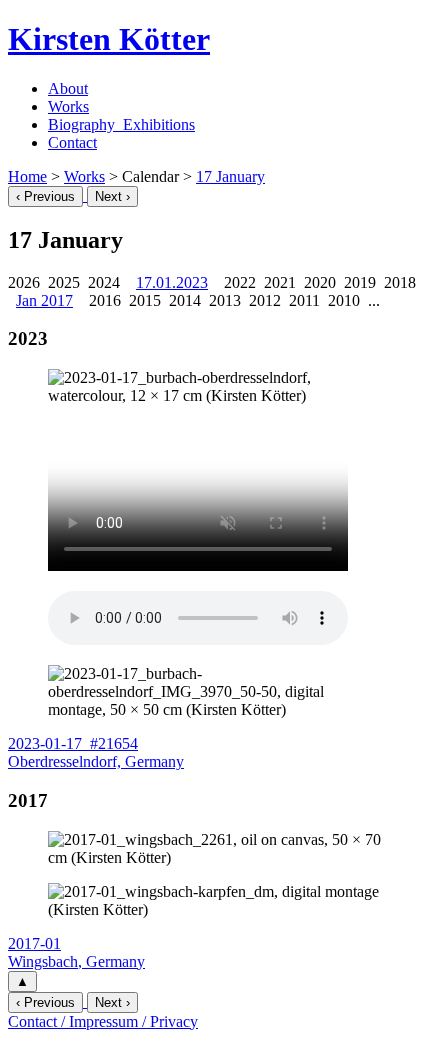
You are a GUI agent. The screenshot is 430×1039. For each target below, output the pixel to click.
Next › (112, 196)
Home (27, 176)
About (68, 88)
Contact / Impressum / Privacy (103, 1021)
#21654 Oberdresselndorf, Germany (96, 752)
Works (68, 106)
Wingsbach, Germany (76, 952)
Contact (72, 142)
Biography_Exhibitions (121, 124)
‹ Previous (45, 196)
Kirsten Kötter (109, 39)
